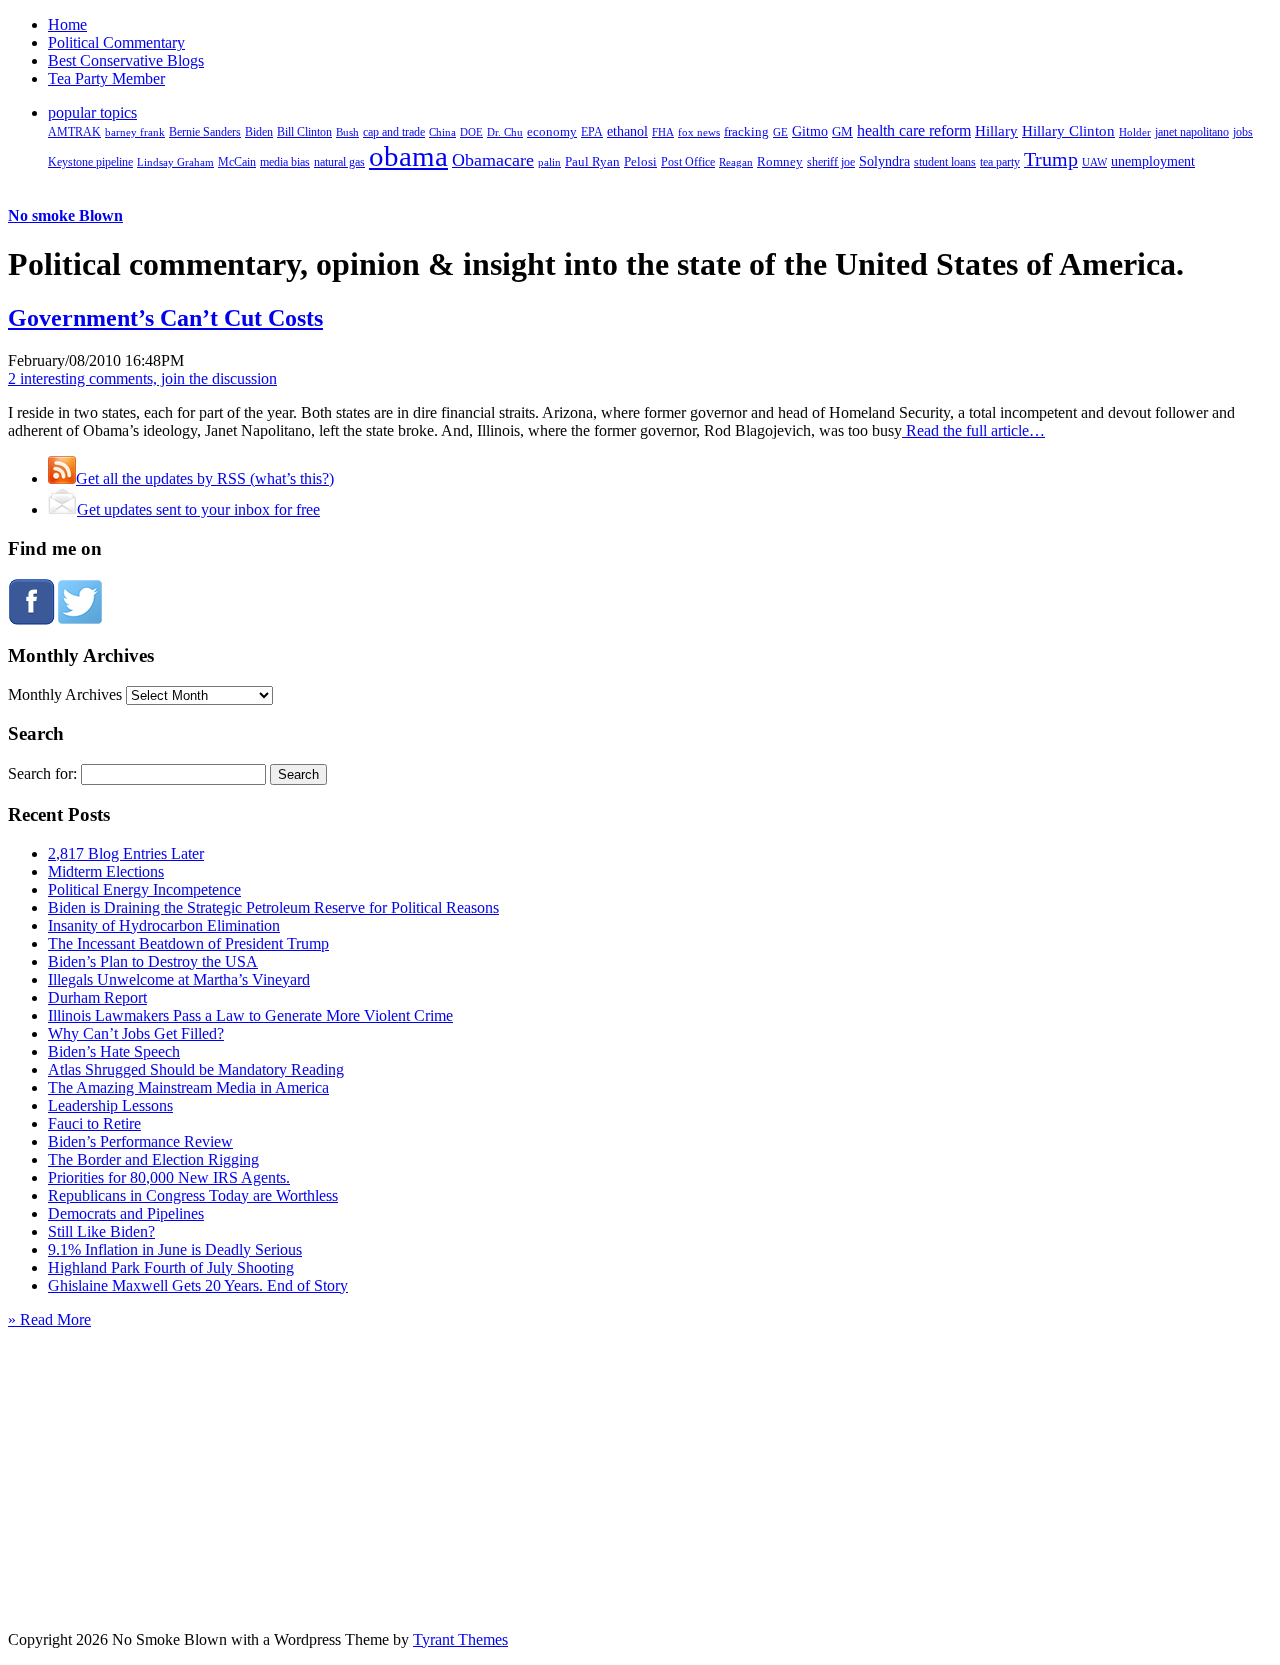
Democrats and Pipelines (126, 1213)
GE (780, 132)
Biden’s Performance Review (140, 1141)
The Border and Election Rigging (153, 1159)
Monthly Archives (65, 694)
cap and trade (394, 132)
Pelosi (640, 161)
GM (842, 131)
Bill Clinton (304, 132)
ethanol (627, 131)
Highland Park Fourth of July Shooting (171, 1267)
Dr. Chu (505, 132)
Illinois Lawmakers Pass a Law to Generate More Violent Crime (250, 1015)
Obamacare (493, 160)
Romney (780, 161)
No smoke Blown (65, 215)
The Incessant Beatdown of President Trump (188, 943)
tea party (1000, 162)
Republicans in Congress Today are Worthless (193, 1195)
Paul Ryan (592, 161)
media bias (285, 162)
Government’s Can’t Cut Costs (165, 318)
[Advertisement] (640, 1454)
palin (549, 162)
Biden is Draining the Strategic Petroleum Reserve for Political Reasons (273, 907)
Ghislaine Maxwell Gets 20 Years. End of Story (198, 1285)
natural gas (339, 162)
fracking (746, 131)
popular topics (92, 112)
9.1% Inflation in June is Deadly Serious (175, 1249)
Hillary (996, 130)
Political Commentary (116, 42)
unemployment (1153, 161)
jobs (1243, 132)
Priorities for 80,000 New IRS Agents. (169, 1177)
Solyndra (884, 161)
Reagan (736, 162)
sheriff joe (831, 162)
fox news (699, 132)
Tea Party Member (106, 78)
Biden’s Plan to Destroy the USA (153, 961)
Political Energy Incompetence (144, 889)
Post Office (688, 162)
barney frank (135, 132)
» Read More (49, 1319)
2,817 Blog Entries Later (126, 853)
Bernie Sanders (205, 132)
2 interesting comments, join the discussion (142, 378)
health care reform (914, 130)
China (442, 132)
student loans (945, 162)
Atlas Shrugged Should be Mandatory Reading (196, 1069)
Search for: (42, 773)
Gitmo (810, 131)
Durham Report (97, 997)
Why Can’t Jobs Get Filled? (136, 1033)
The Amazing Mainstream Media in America (188, 1087)
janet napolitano (1192, 132)
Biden (259, 132)
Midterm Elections (106, 871)
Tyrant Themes (460, 1639)
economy (552, 132)
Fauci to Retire (94, 1123)
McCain (237, 162)
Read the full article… (973, 430)
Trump (1051, 159)
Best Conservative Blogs (126, 60)
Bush (347, 132)
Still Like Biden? (101, 1231)
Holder (1135, 132)
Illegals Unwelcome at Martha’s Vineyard (179, 979)
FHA (663, 132)
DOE (471, 132)
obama (408, 156)
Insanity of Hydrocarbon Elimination (164, 925)
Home (67, 24)
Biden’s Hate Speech (114, 1051)
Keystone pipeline (90, 162)
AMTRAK (74, 132)
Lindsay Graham (175, 162)
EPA (592, 132)
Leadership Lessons (110, 1105)
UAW (1094, 162)
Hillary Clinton (1068, 131)
